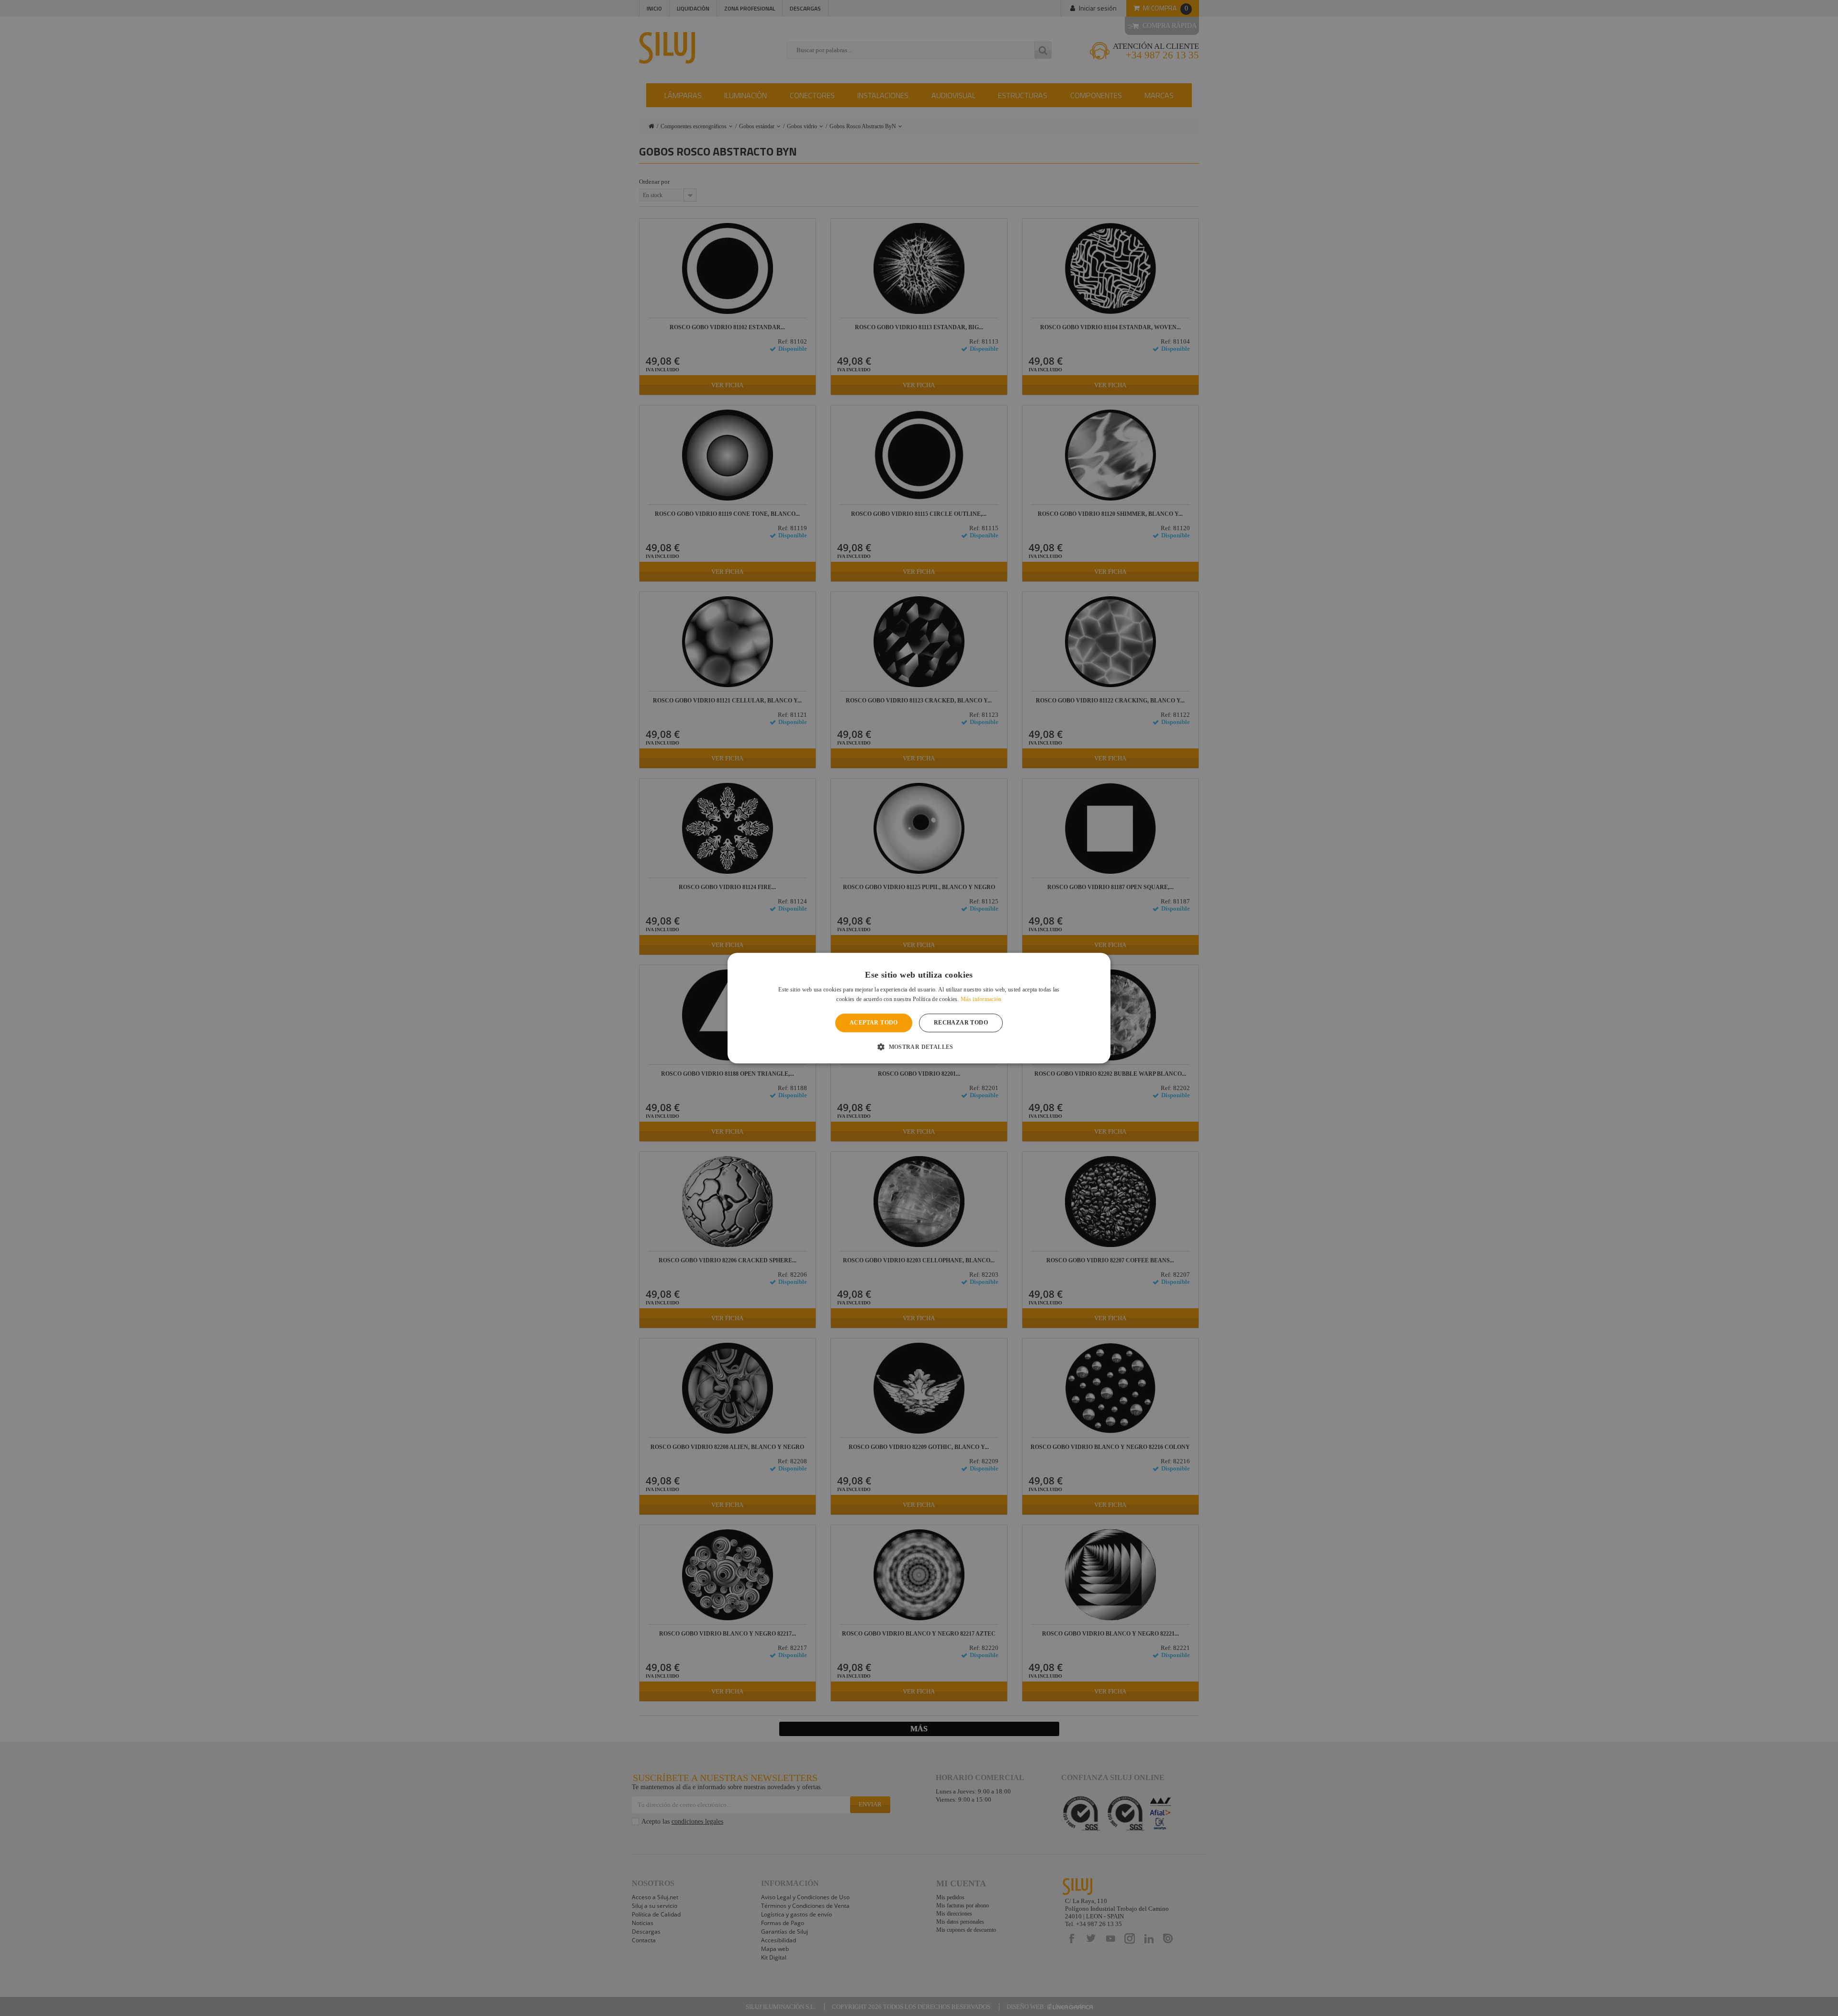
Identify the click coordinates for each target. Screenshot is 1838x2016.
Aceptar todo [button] (874, 1023)
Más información (981, 999)
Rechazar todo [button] (961, 1023)
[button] (919, 1047)
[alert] (919, 1008)
